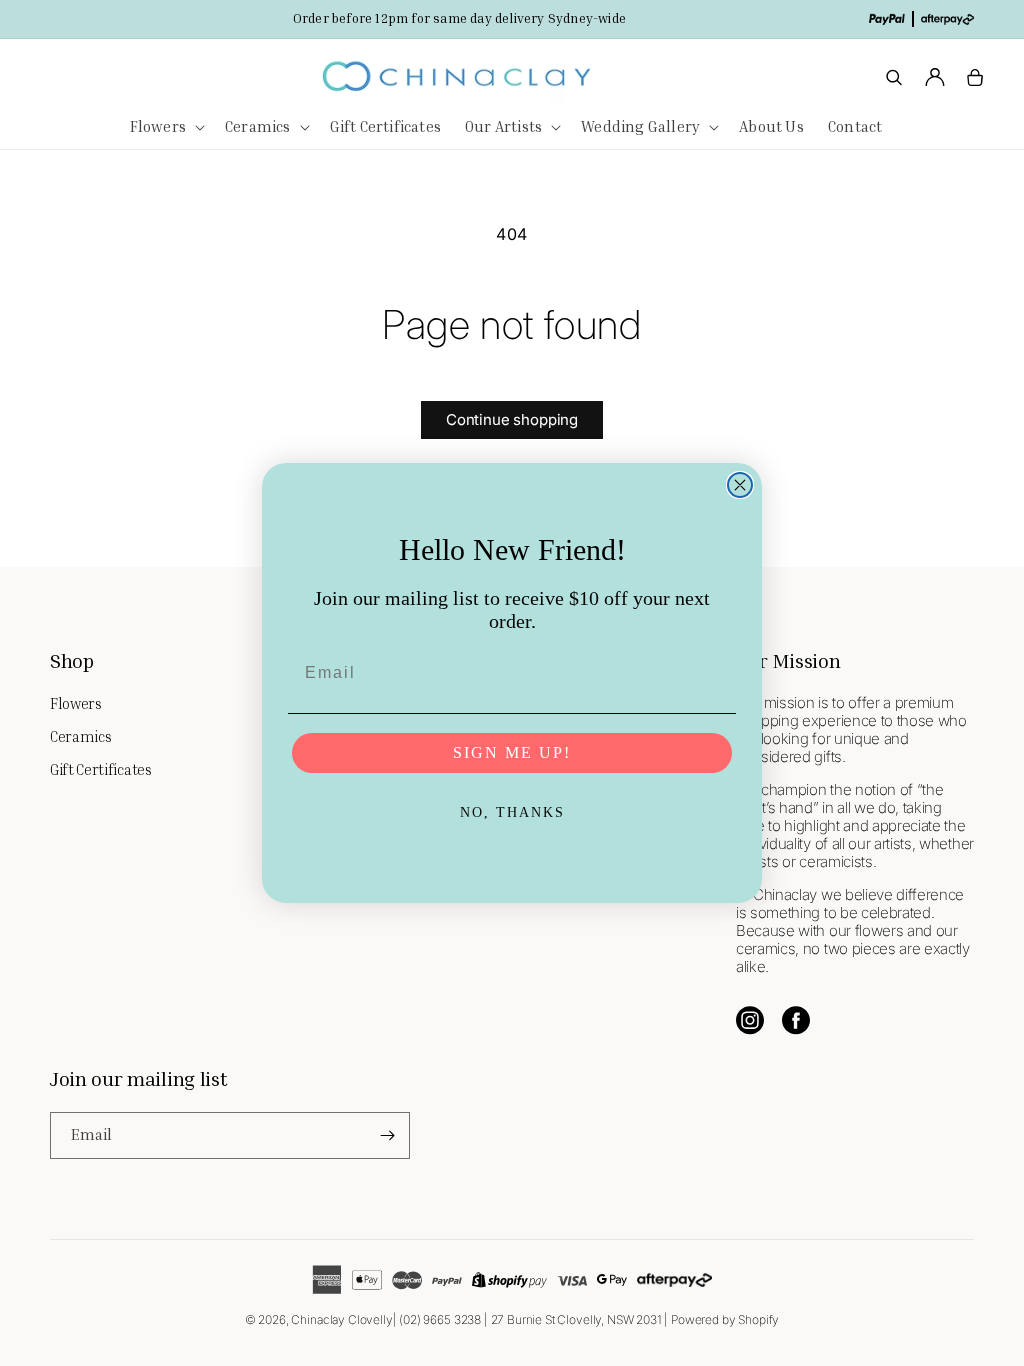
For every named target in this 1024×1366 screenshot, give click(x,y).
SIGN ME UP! (512, 752)
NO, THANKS (512, 812)
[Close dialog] (740, 485)
